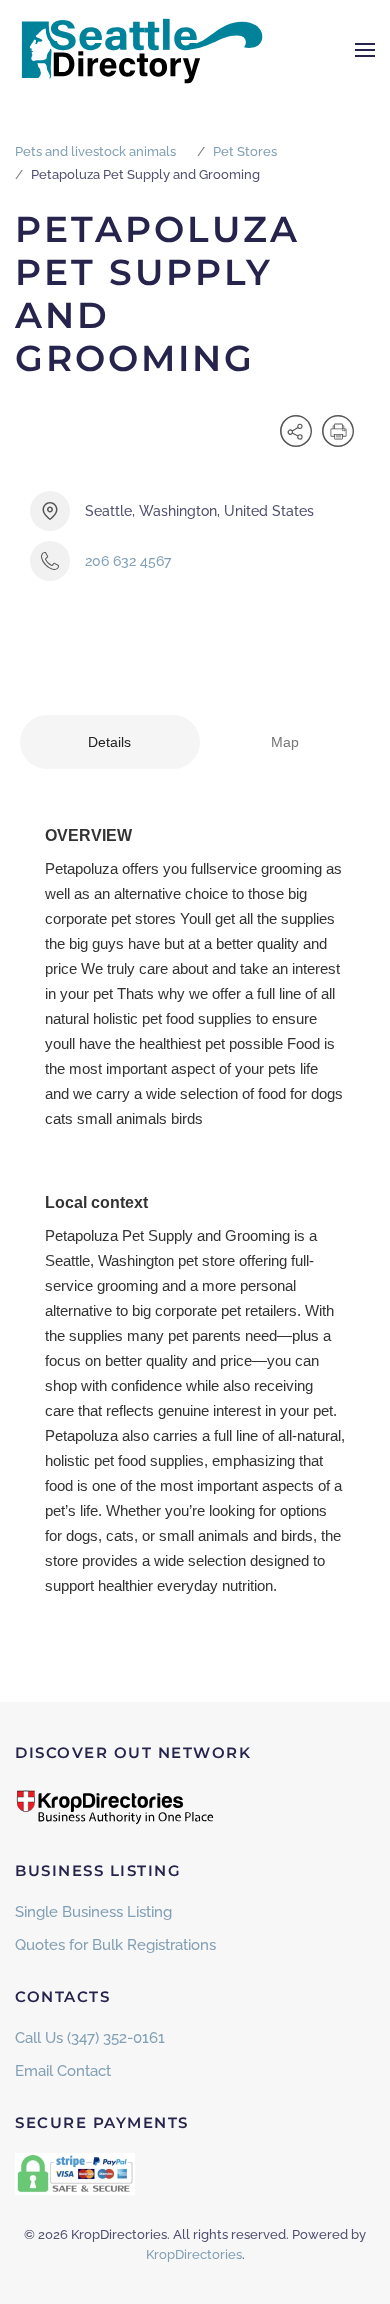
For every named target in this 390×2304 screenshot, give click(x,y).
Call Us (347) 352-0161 (90, 2038)
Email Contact (63, 2071)
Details (109, 742)
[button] (365, 50)
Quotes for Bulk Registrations (115, 1945)
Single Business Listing (93, 1912)
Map (285, 742)
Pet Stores (245, 151)
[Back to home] (140, 50)
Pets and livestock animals (95, 151)
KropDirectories (194, 2254)
